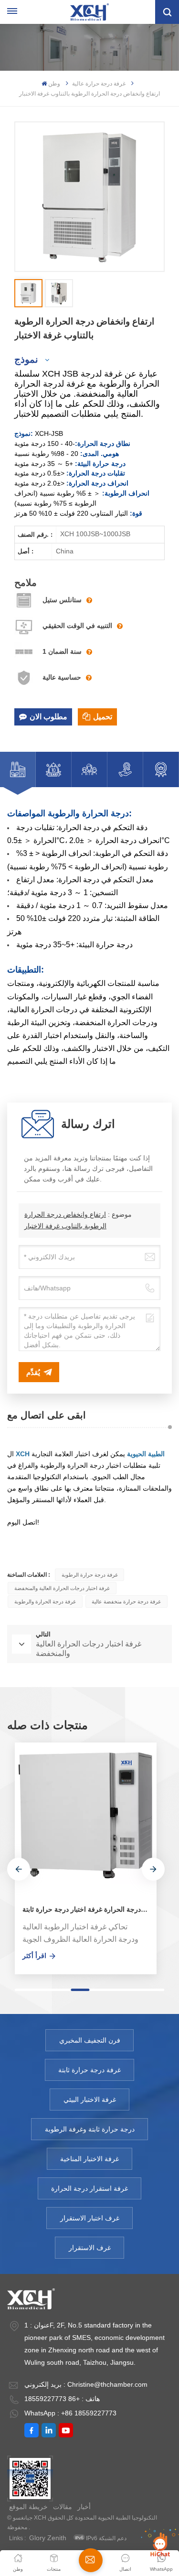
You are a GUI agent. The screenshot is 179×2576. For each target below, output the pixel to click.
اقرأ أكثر (34, 1956)
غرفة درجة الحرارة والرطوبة (45, 1602)
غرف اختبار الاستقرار (90, 2218)
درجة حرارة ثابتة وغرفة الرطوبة (90, 2129)
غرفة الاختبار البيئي (90, 2100)
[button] (19, 1869)
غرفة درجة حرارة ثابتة (89, 2070)
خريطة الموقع (28, 2507)
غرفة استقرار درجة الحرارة (89, 2188)
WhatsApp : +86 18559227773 (70, 2413)
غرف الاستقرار (90, 2248)
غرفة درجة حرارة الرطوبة (90, 1575)
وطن (54, 84)
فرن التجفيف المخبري (90, 2040)
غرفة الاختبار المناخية (89, 2159)
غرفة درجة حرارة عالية (99, 84)
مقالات (63, 2507)
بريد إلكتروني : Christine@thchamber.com (86, 2384)
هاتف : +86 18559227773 (62, 2399)
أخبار (84, 2507)
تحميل (103, 717)
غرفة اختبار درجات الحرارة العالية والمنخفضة (62, 1588)
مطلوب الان (48, 717)
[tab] (18, 769)
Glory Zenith (48, 2538)
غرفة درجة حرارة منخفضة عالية (126, 1602)
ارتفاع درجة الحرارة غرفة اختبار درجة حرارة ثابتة (89, 1909)
